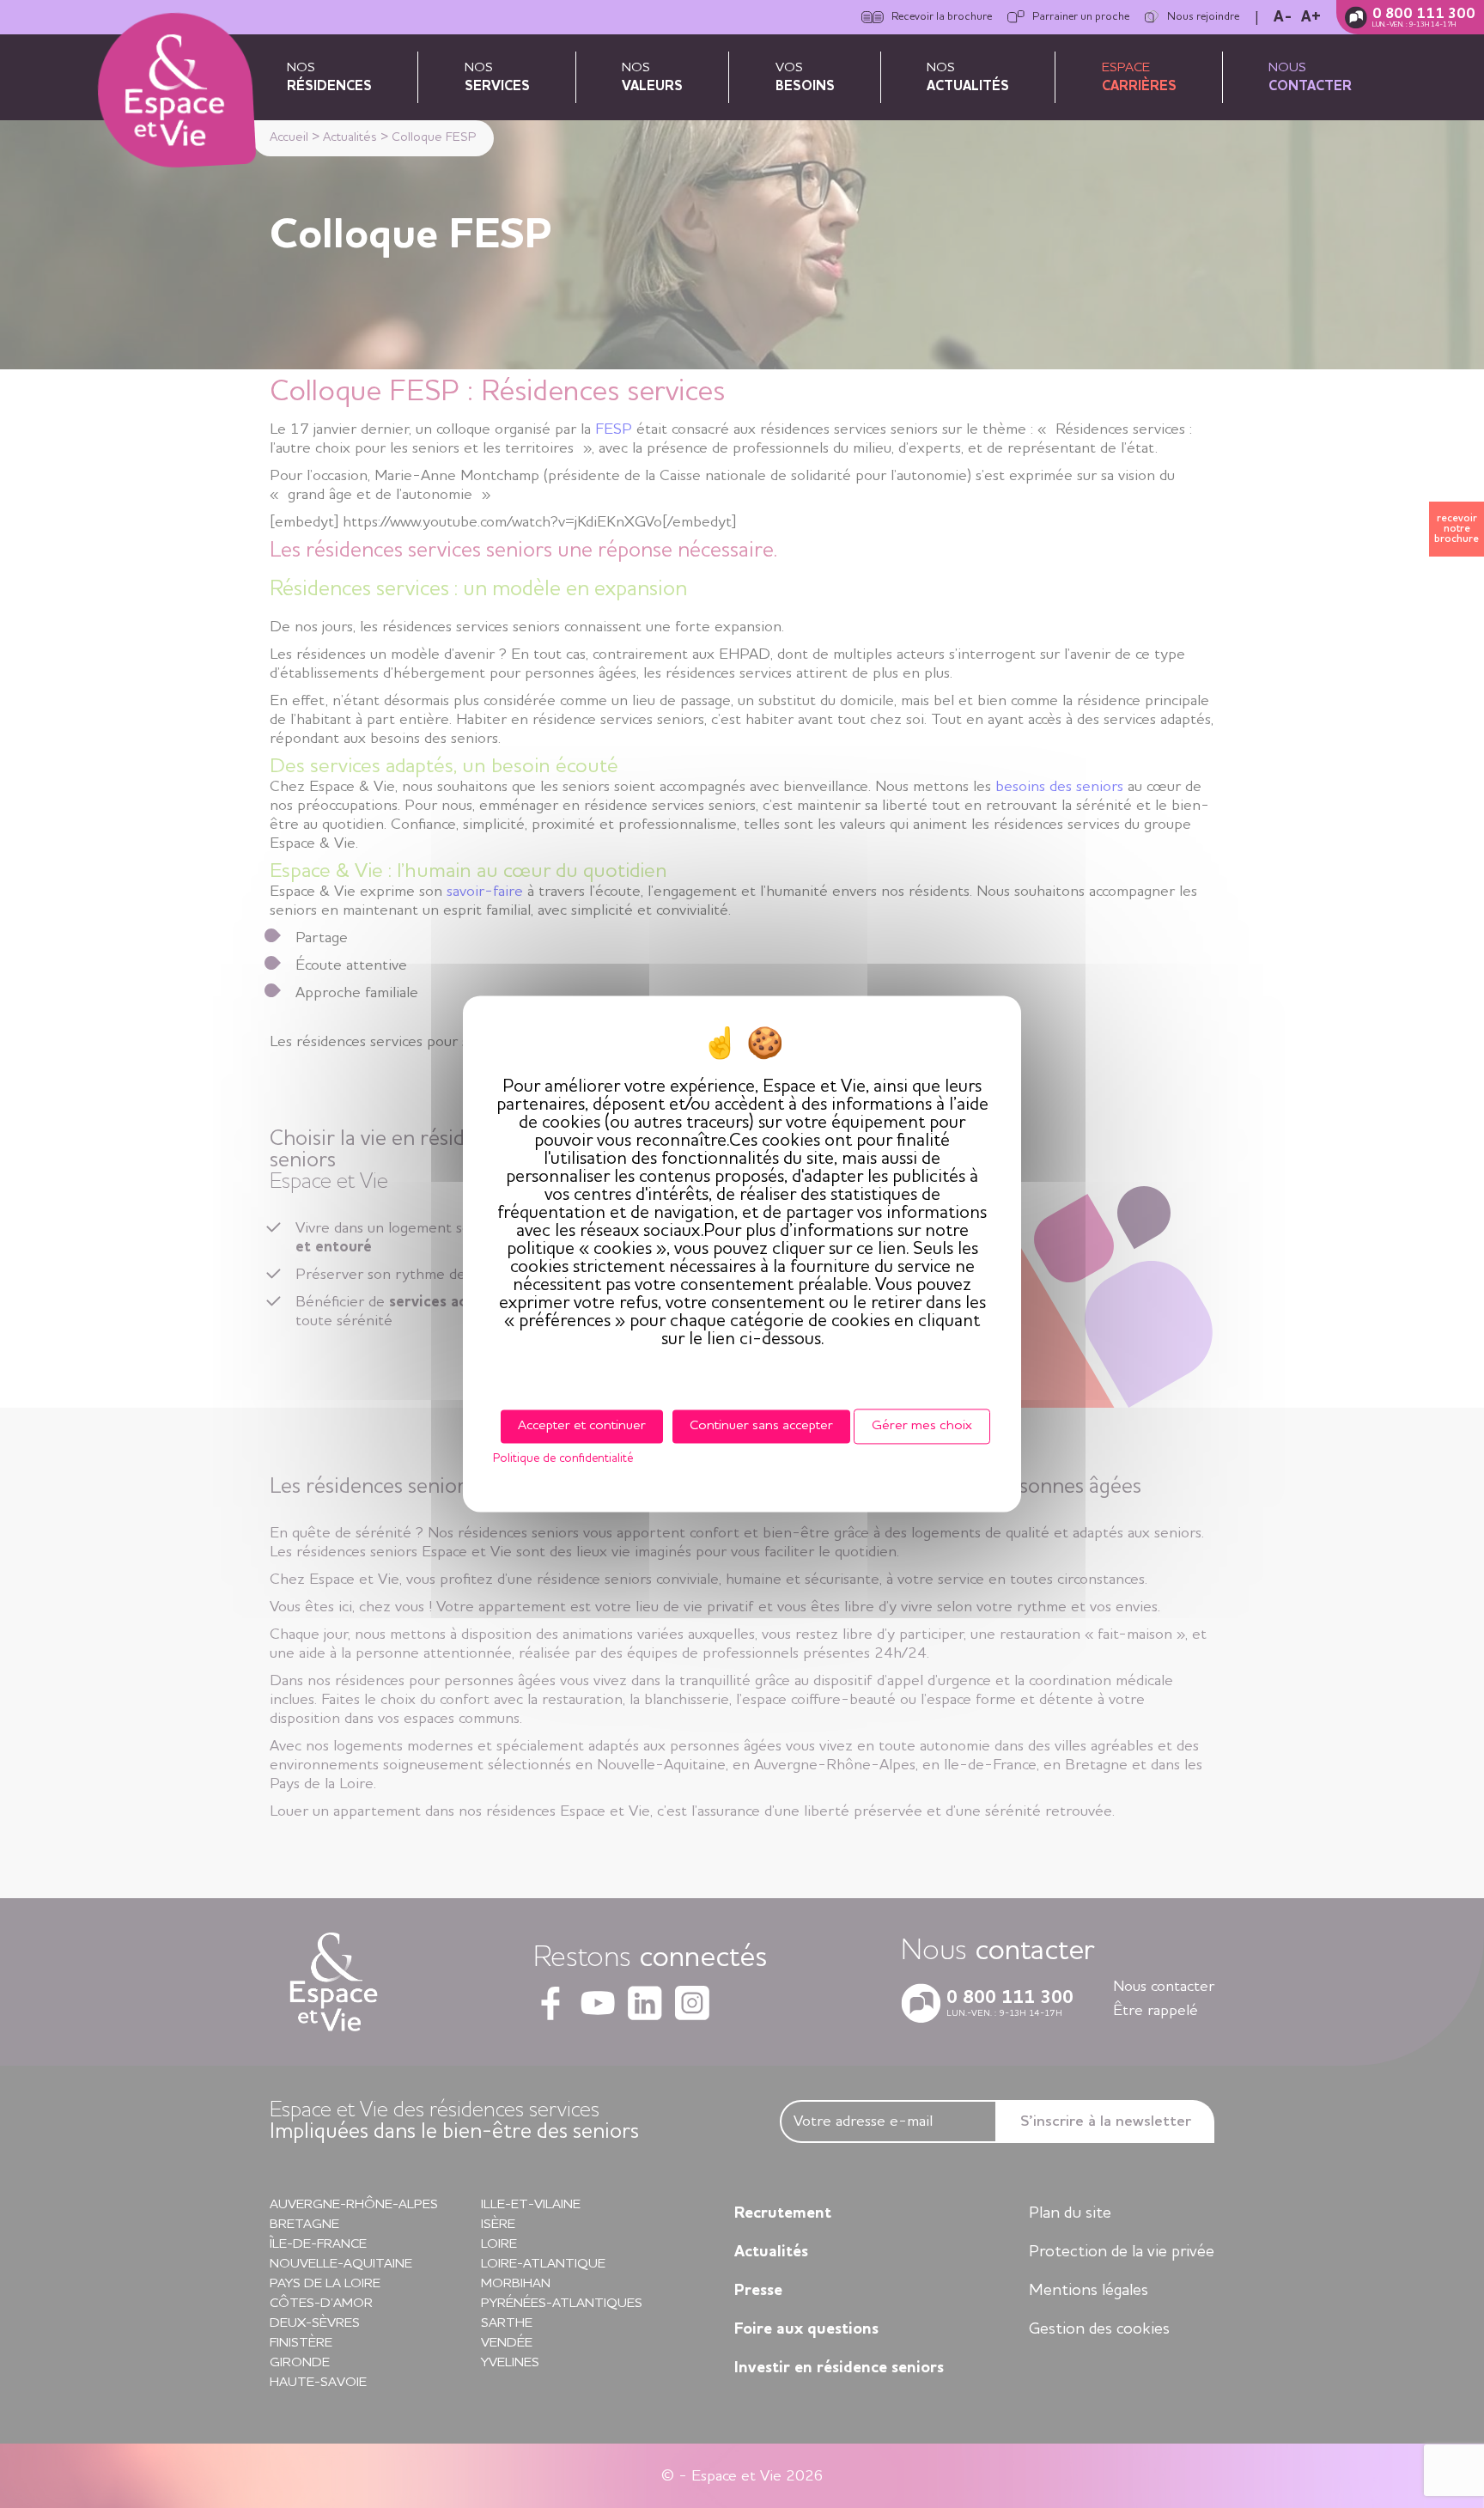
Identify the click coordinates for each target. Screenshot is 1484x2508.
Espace (1139, 77)
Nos (329, 77)
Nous (1310, 77)
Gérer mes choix (922, 1426)
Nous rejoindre (1203, 17)
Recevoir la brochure (942, 17)
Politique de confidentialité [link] (563, 1459)
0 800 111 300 (1424, 14)
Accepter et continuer (582, 1426)
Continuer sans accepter (761, 1426)
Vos (805, 77)
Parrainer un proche (1081, 17)
